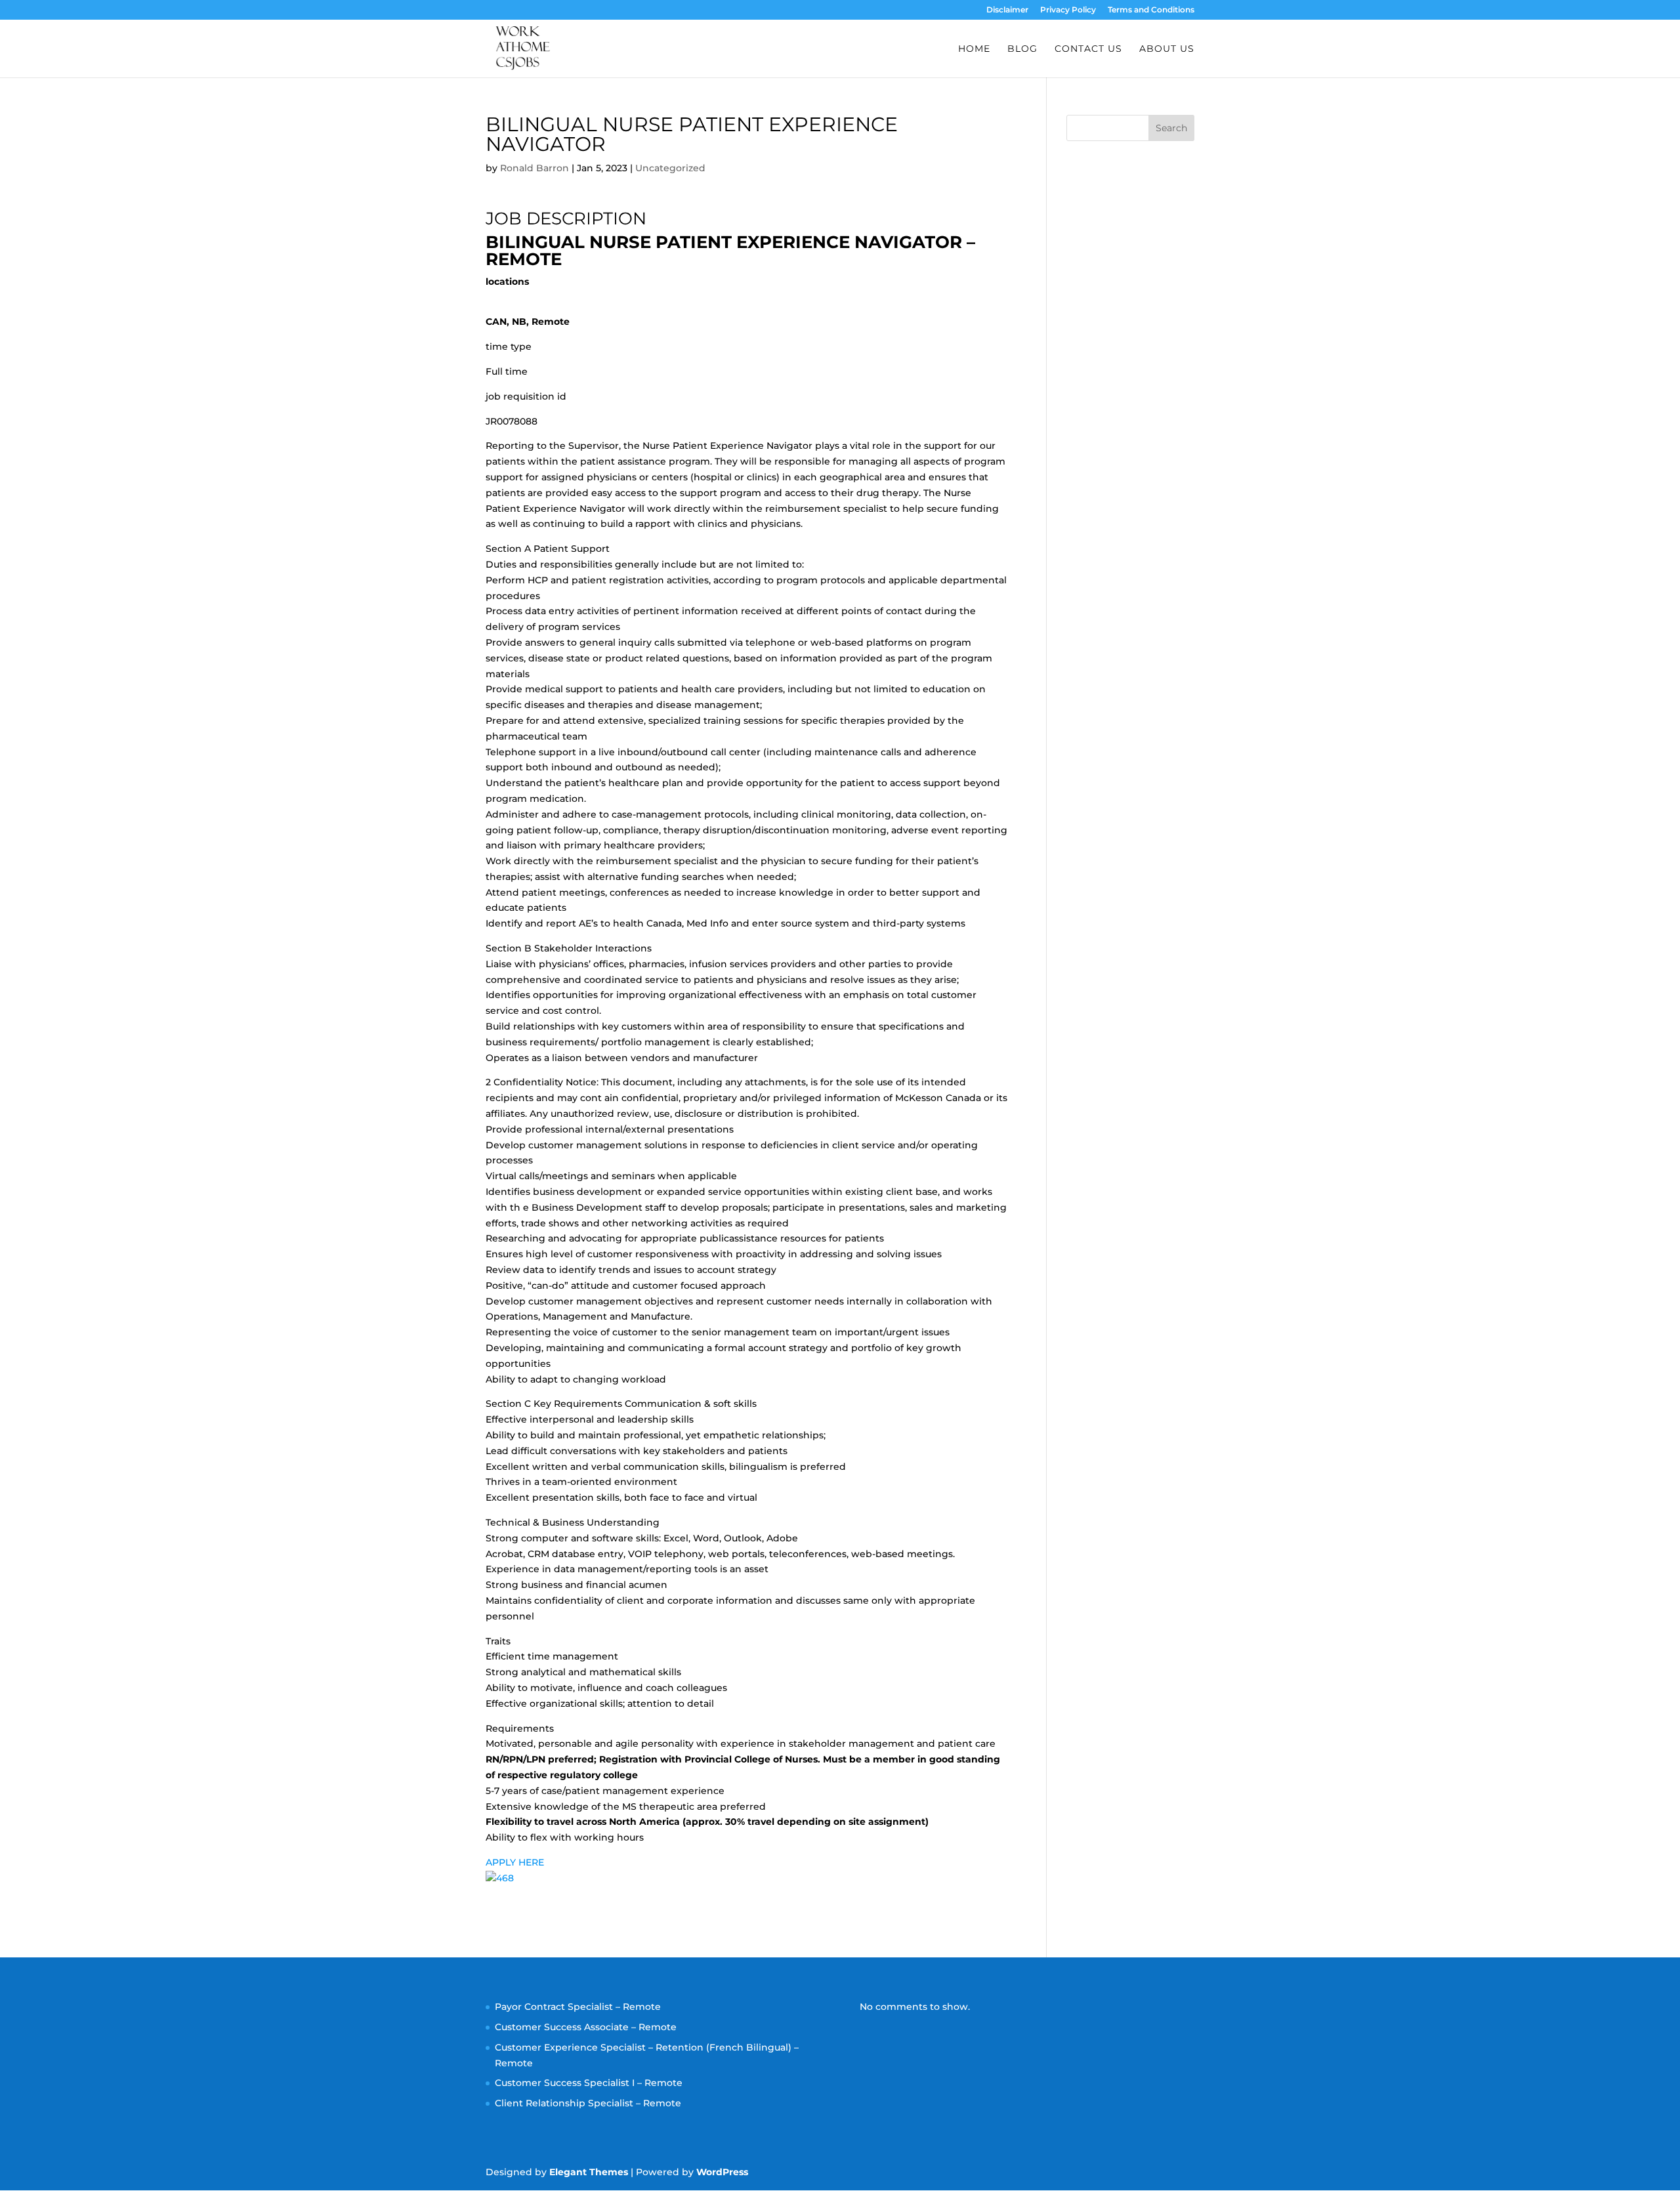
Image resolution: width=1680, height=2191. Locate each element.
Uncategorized (670, 168)
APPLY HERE (515, 1862)
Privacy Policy (1068, 10)
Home (974, 49)
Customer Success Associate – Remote (586, 2027)
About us (1167, 49)
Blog (1022, 49)
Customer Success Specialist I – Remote (589, 2083)
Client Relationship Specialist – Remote (588, 2103)
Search (1171, 128)
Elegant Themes (589, 2172)
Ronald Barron (535, 168)
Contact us (1088, 49)
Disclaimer (1007, 10)
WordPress (722, 2172)
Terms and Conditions (1151, 10)
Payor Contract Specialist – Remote (578, 2007)
